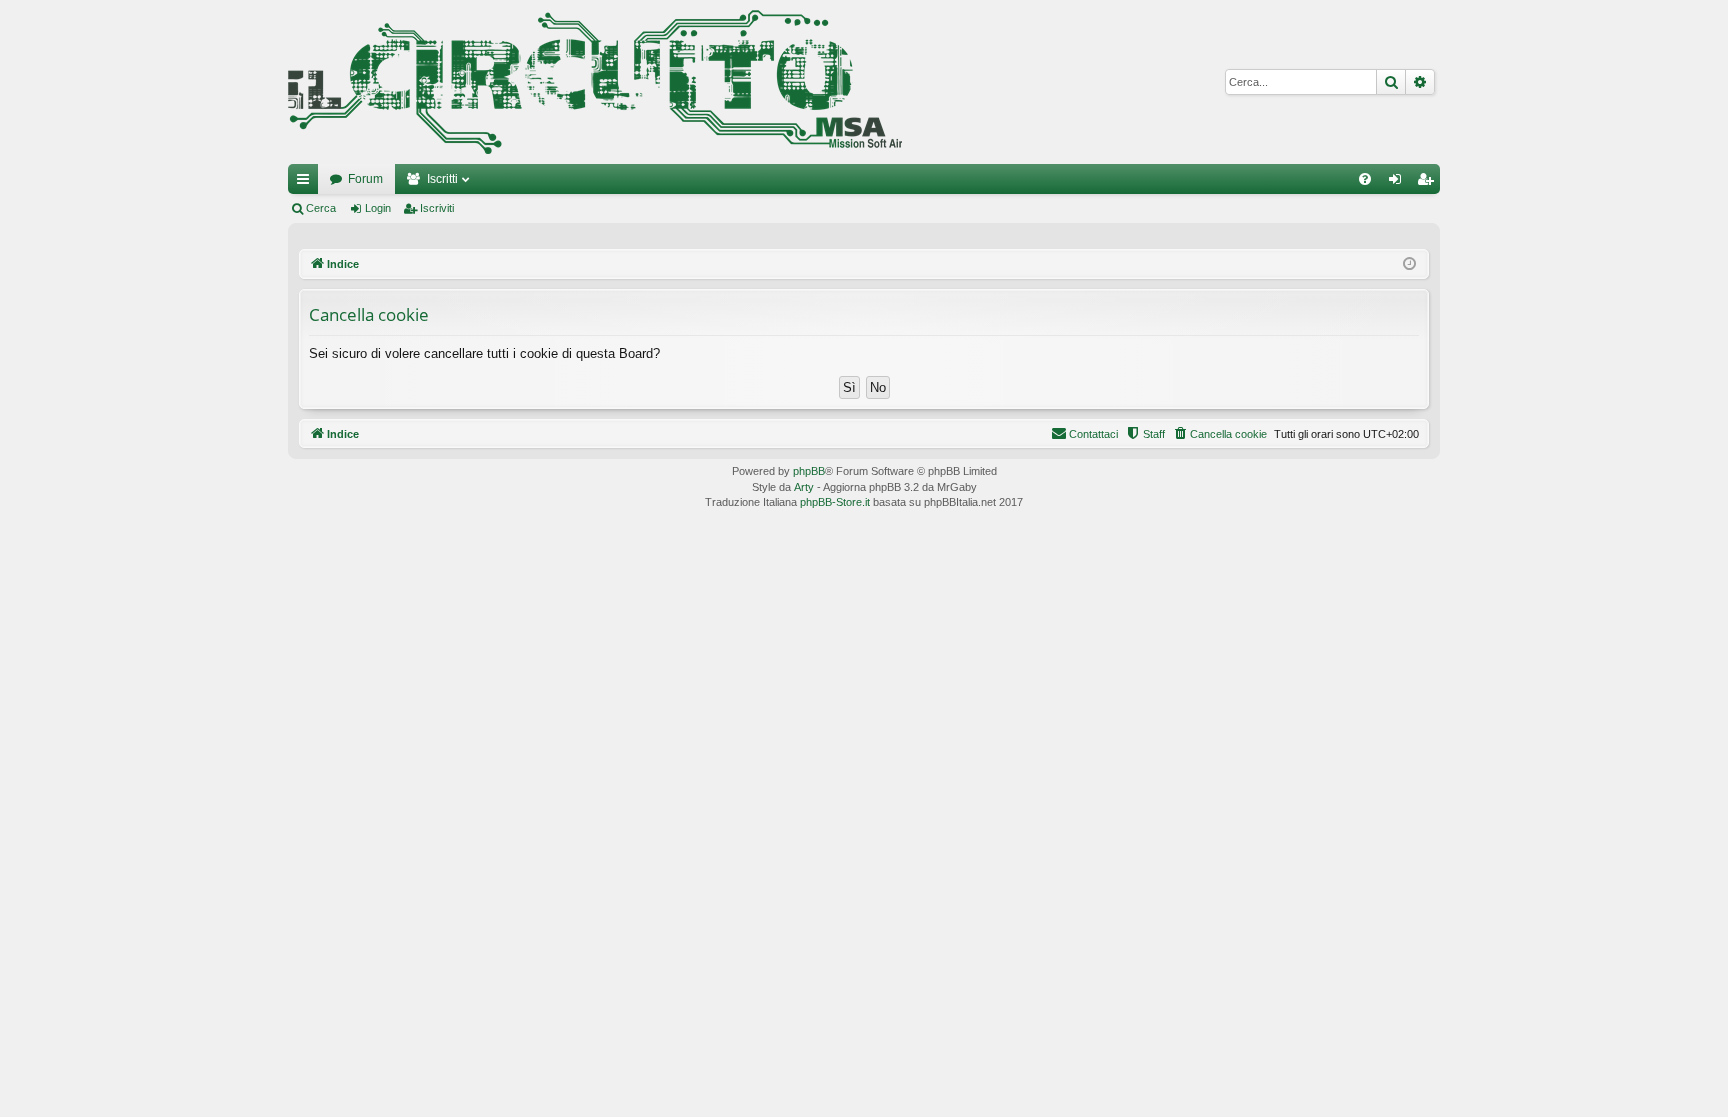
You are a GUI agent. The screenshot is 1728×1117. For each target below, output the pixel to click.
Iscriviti (437, 208)
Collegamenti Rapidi (307, 183)
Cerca (321, 208)
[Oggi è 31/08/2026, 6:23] (1409, 264)
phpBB (809, 471)
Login (378, 208)
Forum (365, 179)
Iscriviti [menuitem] (1429, 183)
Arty (804, 487)
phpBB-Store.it (835, 502)
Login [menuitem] (1399, 183)
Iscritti (442, 179)
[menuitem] (1365, 179)
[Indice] (595, 82)
